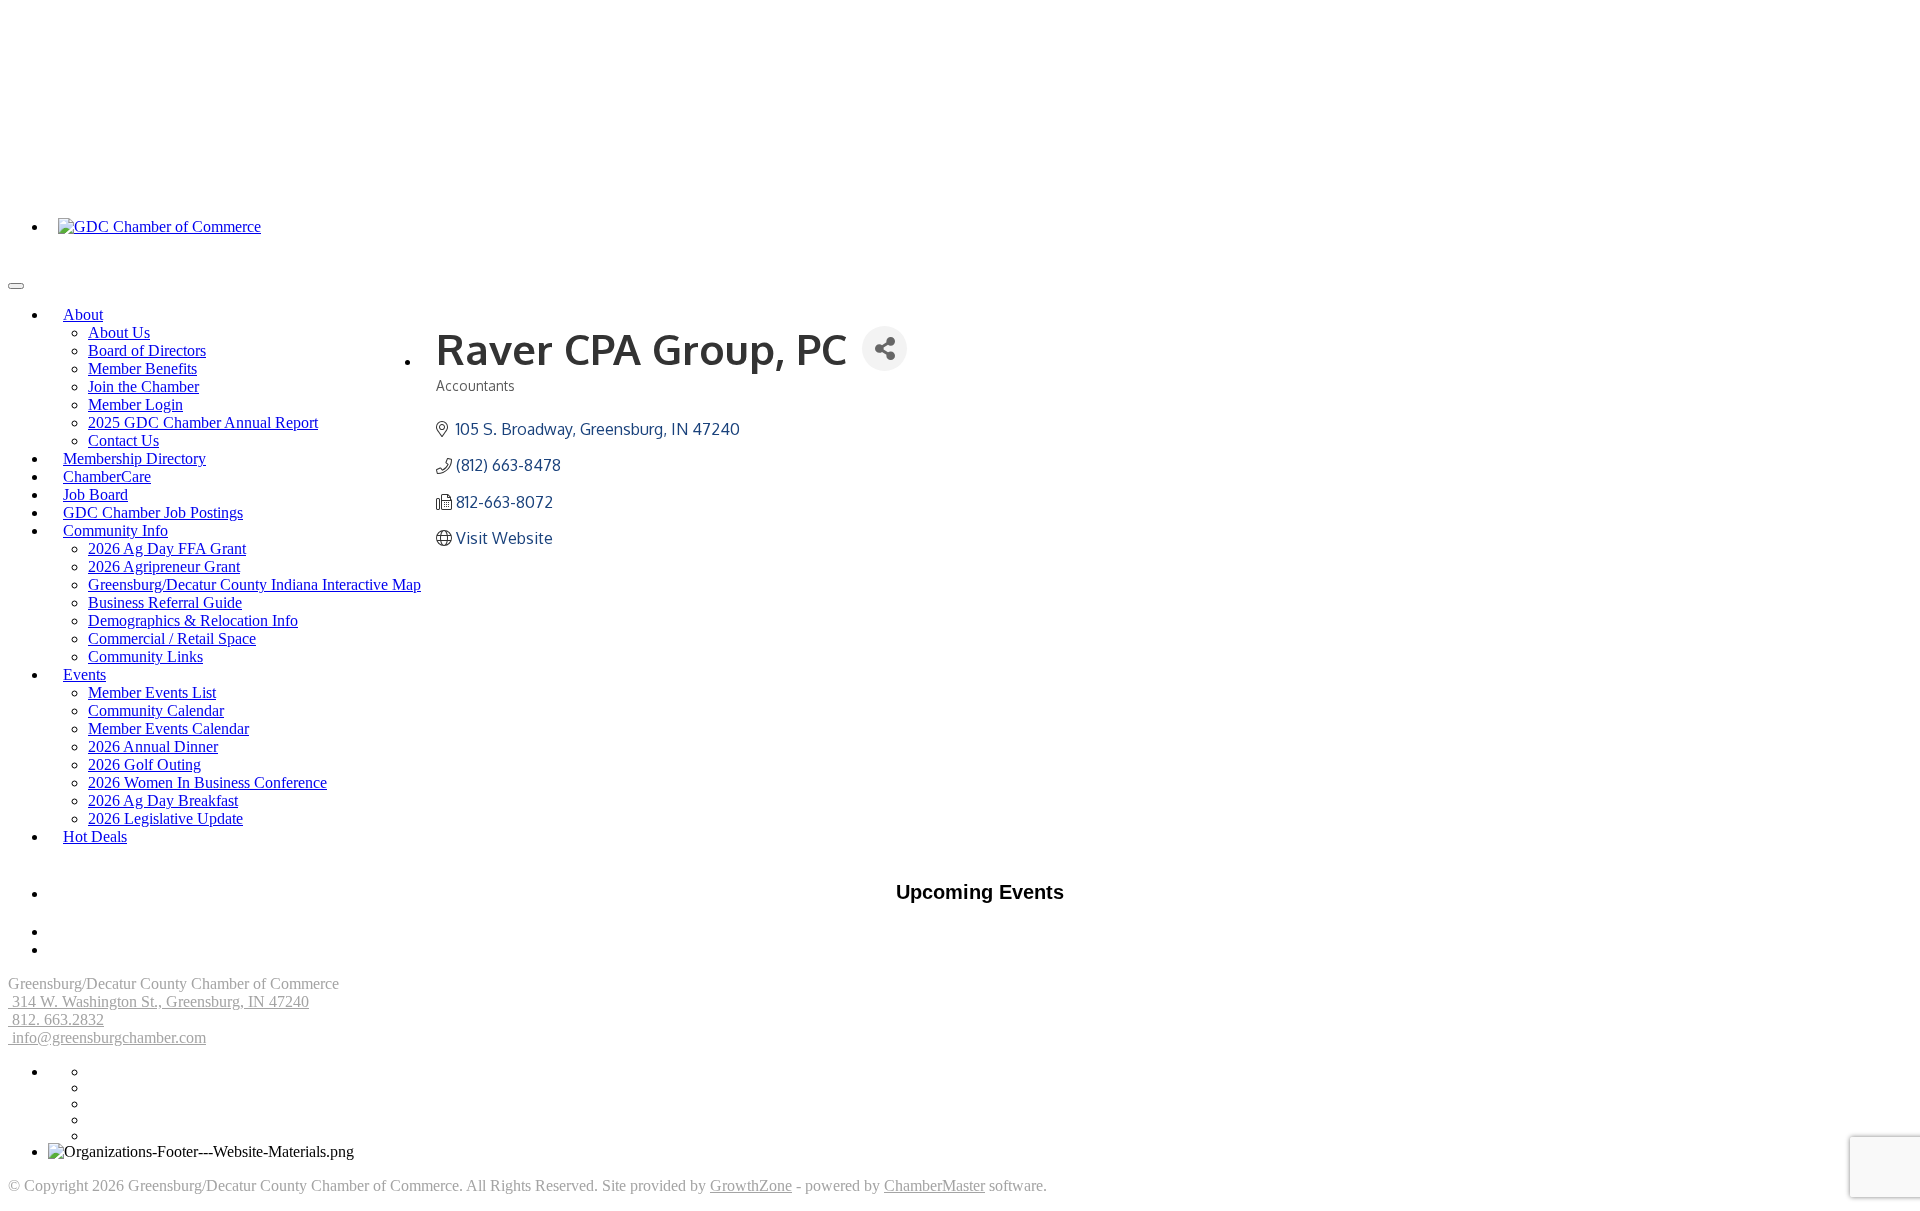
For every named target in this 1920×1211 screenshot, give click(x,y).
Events (84, 674)
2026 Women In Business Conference (207, 782)
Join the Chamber (143, 386)
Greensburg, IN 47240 (160, 1001)
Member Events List (152, 692)
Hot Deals (95, 836)
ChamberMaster (934, 1185)
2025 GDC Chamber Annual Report (203, 422)
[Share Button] (884, 348)
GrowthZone (751, 1185)
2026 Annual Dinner (153, 746)
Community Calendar (156, 710)
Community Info (115, 530)
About (83, 314)
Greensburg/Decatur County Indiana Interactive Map (254, 584)
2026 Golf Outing (144, 764)
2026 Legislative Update (165, 818)
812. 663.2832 (56, 1019)
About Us (119, 332)
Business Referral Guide (165, 602)
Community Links (145, 656)
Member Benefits (142, 368)
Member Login (135, 404)
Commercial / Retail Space (172, 638)
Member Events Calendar (168, 728)
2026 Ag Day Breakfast (163, 800)
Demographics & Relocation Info (193, 620)
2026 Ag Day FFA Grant (167, 548)
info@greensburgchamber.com (107, 1037)
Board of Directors (147, 350)
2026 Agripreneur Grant (164, 566)
